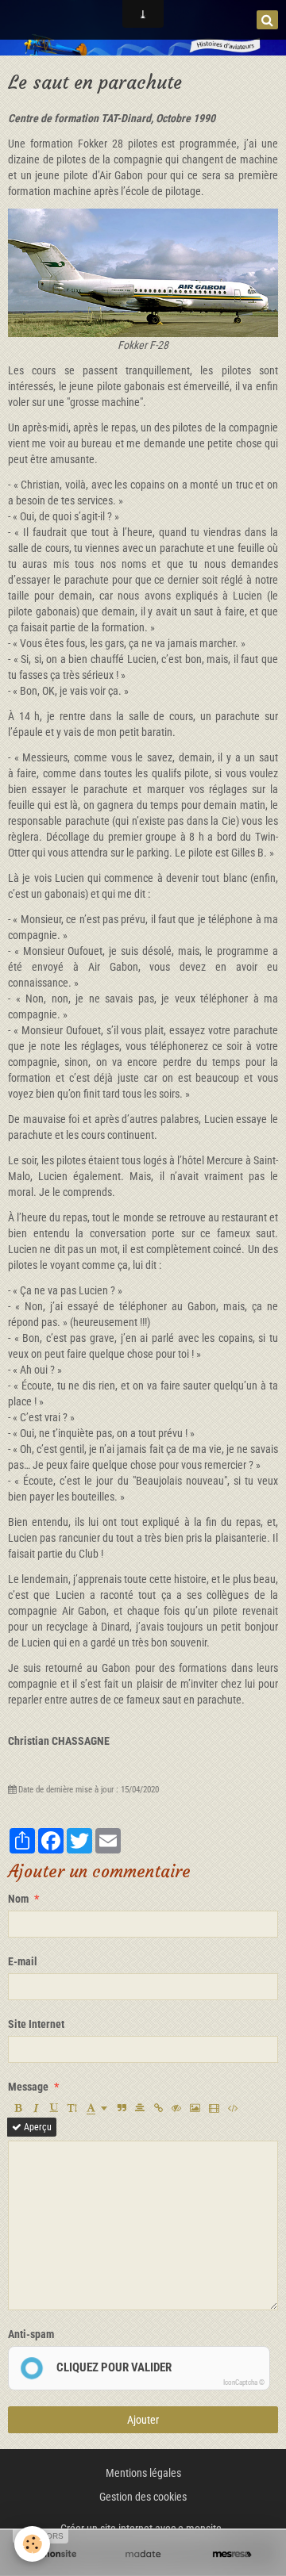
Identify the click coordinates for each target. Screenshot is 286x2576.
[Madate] (143, 2554)
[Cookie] (32, 2544)
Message (28, 2087)
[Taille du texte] (72, 2108)
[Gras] (17, 2108)
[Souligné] (54, 2108)
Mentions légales (143, 2473)
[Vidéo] (214, 2108)
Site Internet (36, 2024)
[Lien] (158, 2108)
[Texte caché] (176, 2108)
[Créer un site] (54, 2554)
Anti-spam (31, 2334)
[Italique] (36, 2108)
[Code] (233, 2108)
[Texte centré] (140, 2108)
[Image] (195, 2108)
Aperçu (37, 2127)
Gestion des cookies (143, 2497)
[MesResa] (232, 2554)
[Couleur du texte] (97, 2108)
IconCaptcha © (244, 2382)
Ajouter (143, 2420)
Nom (18, 1899)
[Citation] (122, 2108)
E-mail (23, 1961)
